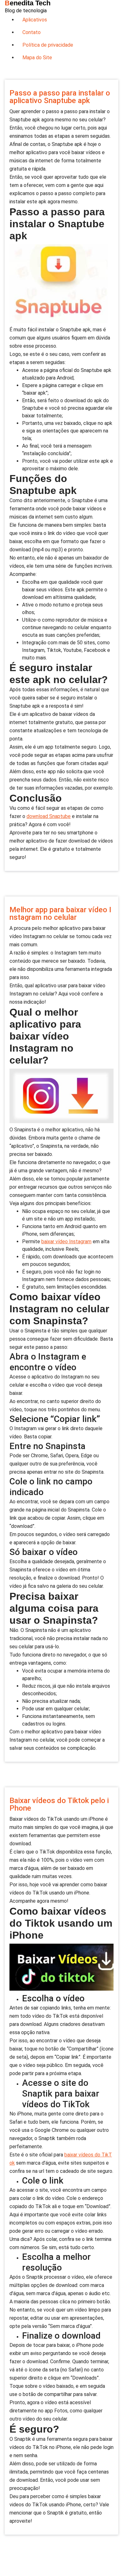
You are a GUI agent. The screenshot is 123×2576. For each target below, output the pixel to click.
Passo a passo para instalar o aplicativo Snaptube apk (60, 97)
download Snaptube (49, 816)
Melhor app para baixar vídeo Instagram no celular (60, 914)
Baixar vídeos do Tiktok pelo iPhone (59, 1804)
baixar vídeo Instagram (66, 1242)
